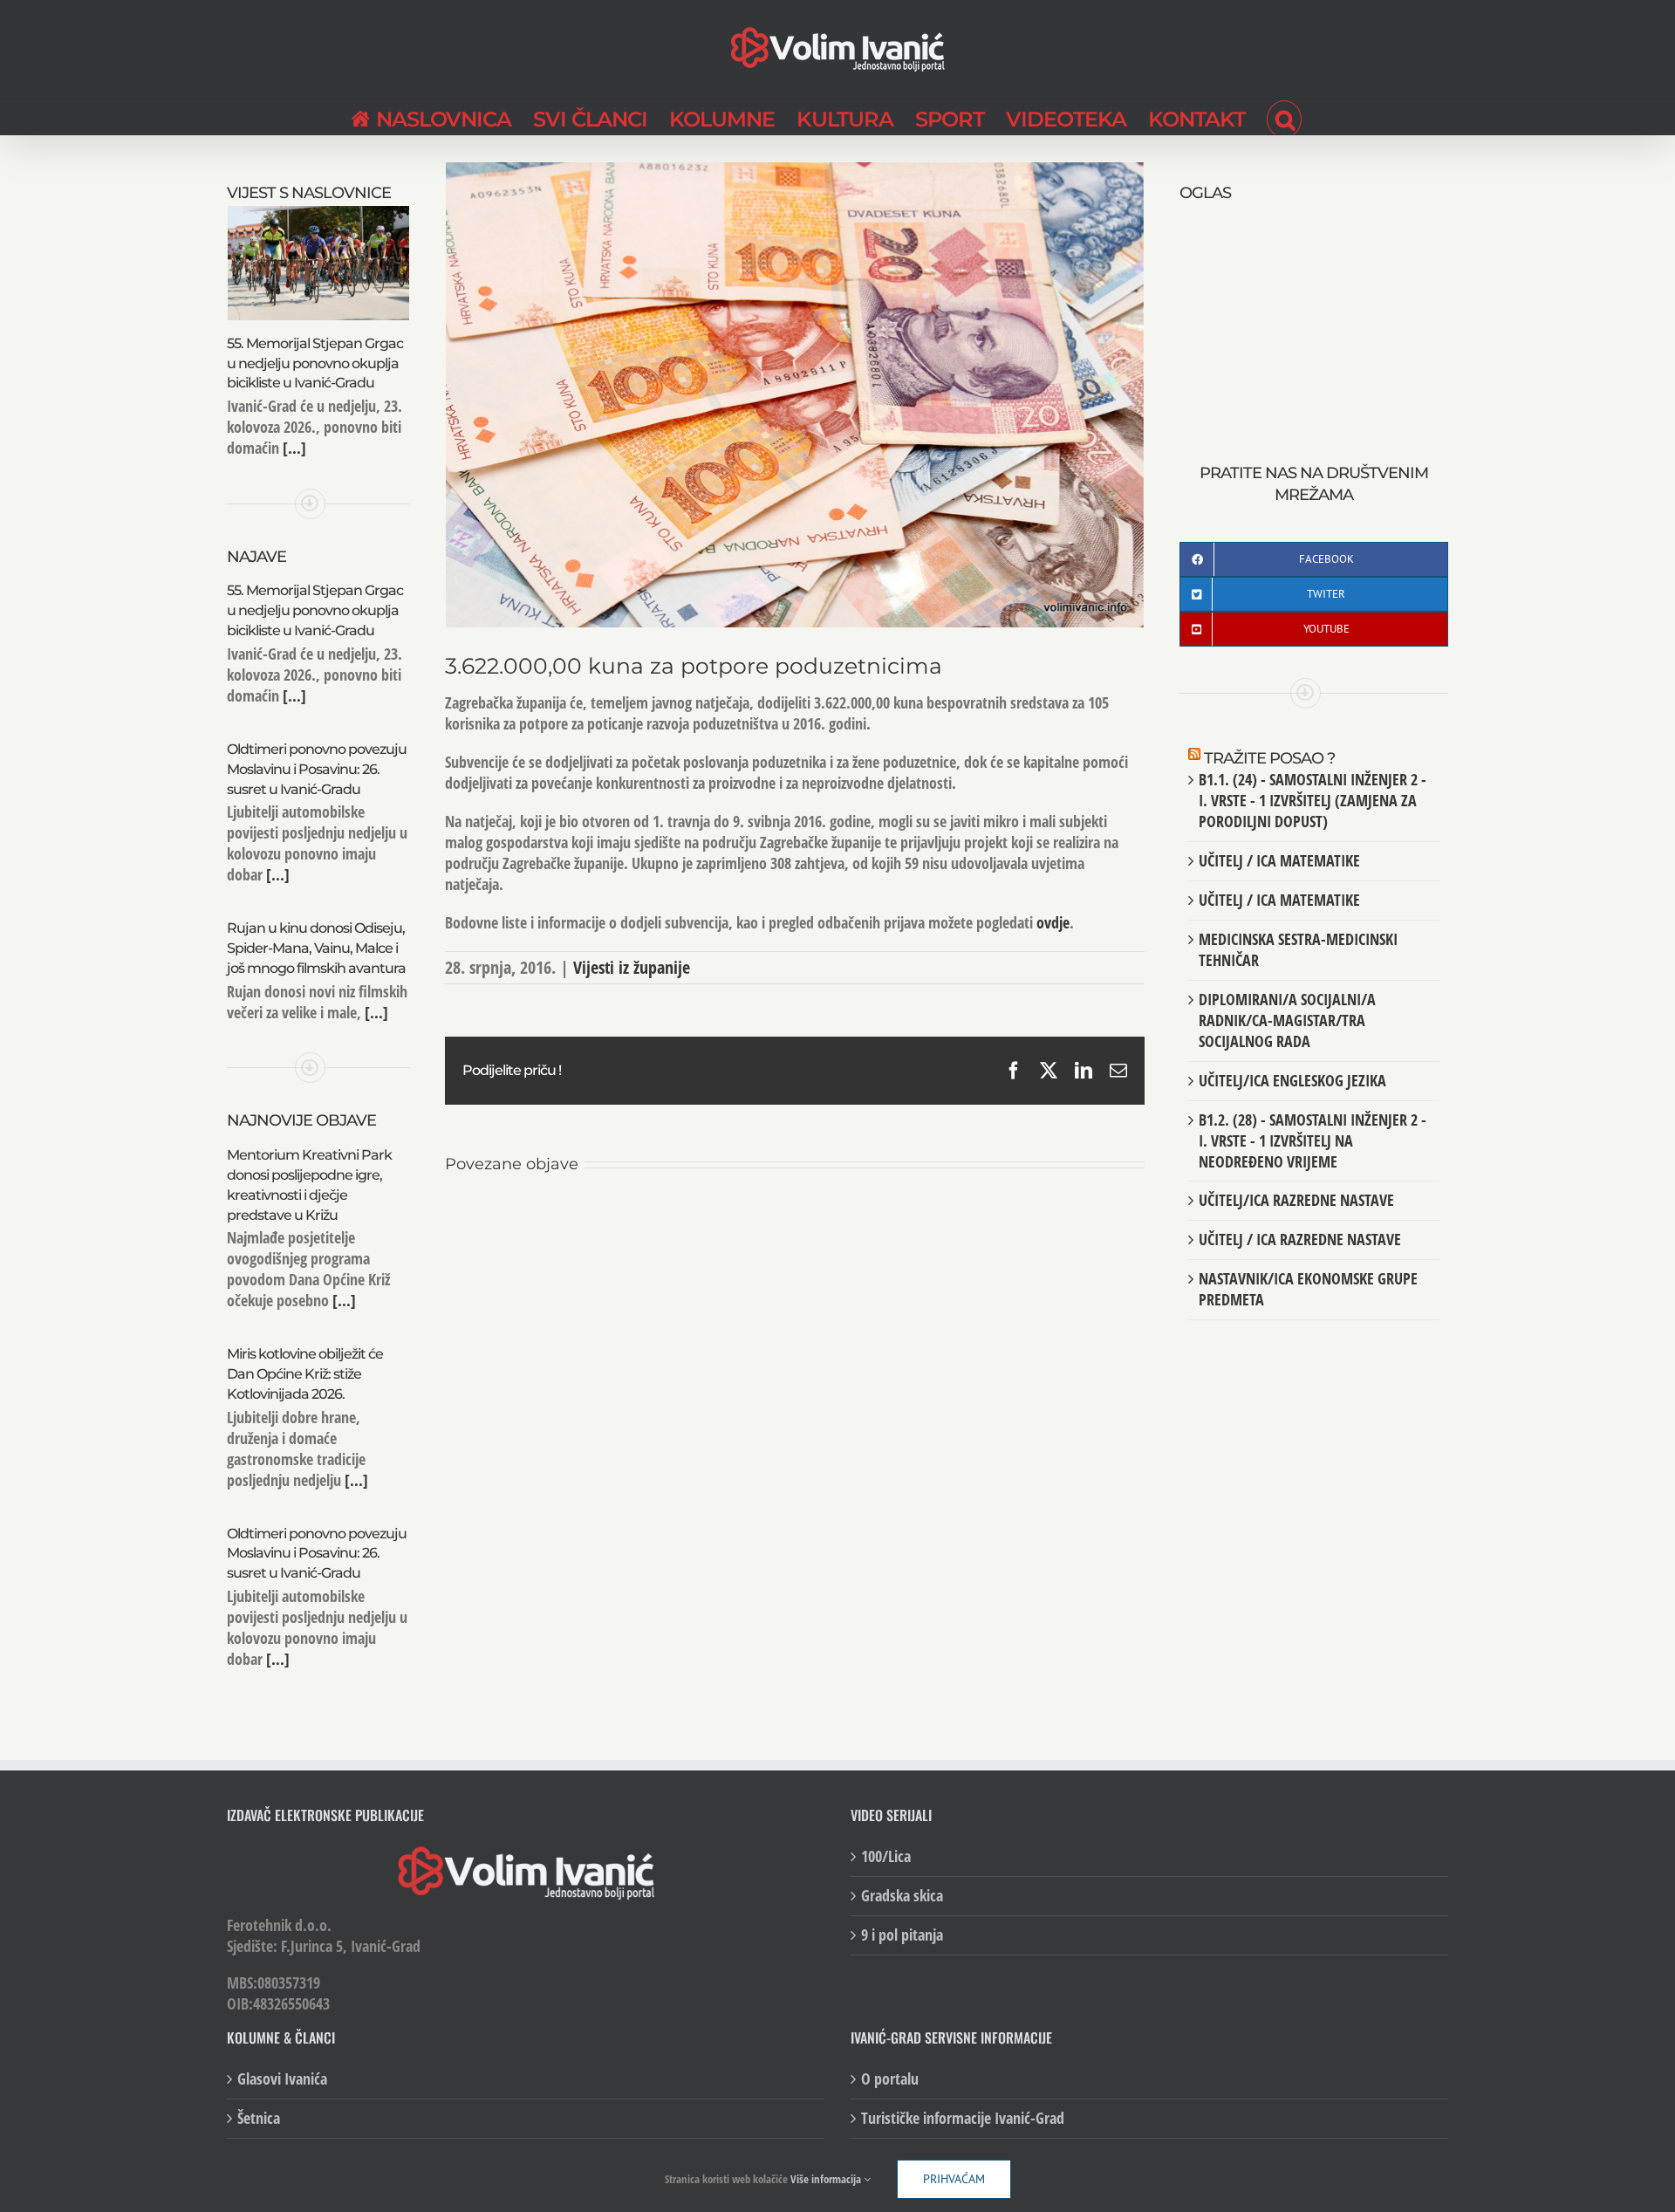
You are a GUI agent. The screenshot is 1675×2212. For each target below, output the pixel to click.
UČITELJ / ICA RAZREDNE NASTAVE (1300, 1239)
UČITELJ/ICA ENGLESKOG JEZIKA (1292, 1080)
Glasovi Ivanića (282, 2079)
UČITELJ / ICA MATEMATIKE (1279, 860)
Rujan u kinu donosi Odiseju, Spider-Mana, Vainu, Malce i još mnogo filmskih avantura (316, 948)
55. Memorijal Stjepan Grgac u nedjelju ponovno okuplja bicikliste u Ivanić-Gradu (315, 363)
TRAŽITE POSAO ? (1269, 758)
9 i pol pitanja (902, 1935)
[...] (293, 448)
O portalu (890, 2079)
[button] (1284, 117)
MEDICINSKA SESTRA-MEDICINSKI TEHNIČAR (1298, 949)
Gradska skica (902, 1896)
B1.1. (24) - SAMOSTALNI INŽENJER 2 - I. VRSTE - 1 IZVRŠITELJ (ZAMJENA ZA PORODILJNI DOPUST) (1313, 800)
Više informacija (827, 2179)
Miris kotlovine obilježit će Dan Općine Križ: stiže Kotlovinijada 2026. (305, 1374)
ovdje (1053, 922)
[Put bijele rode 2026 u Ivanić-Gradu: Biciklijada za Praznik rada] (1029, 1221)
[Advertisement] (1314, 314)
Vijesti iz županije (632, 967)
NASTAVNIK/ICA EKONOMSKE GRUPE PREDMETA (1308, 1289)
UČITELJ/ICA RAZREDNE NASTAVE (1296, 1200)
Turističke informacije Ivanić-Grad (963, 2118)
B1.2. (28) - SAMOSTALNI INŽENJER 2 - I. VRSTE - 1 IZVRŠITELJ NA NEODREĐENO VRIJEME (1313, 1140)
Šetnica (259, 2118)
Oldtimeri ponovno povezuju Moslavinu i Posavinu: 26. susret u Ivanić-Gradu (317, 769)
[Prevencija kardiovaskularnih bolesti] (795, 1221)
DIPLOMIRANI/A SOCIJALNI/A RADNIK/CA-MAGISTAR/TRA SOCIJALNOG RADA (1287, 1020)
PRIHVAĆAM (954, 2179)
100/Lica (886, 1856)
